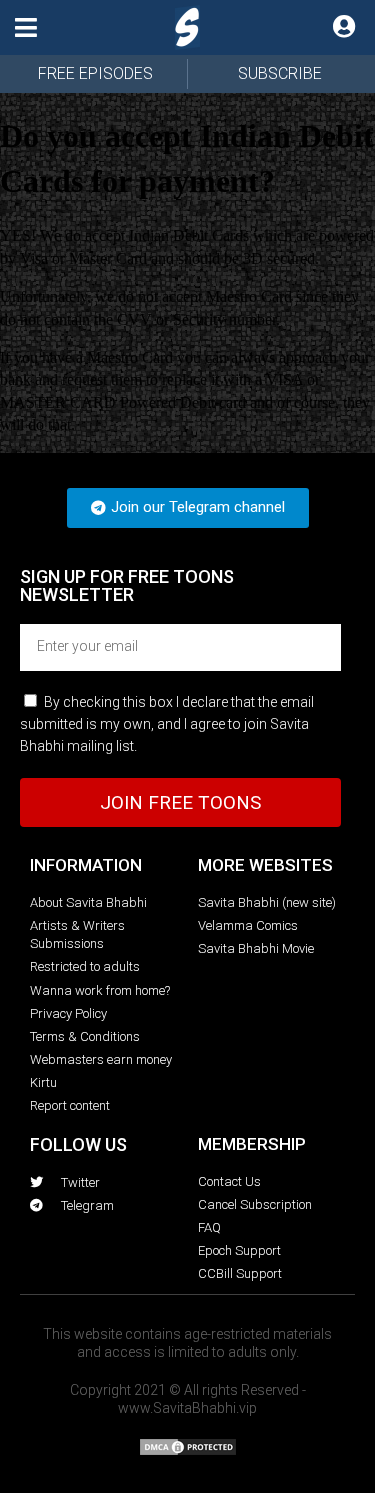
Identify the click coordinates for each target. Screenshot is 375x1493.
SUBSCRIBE (280, 73)
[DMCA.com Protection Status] (188, 1451)
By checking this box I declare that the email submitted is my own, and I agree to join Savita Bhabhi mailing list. (167, 724)
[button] (26, 27)
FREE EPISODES (95, 73)
